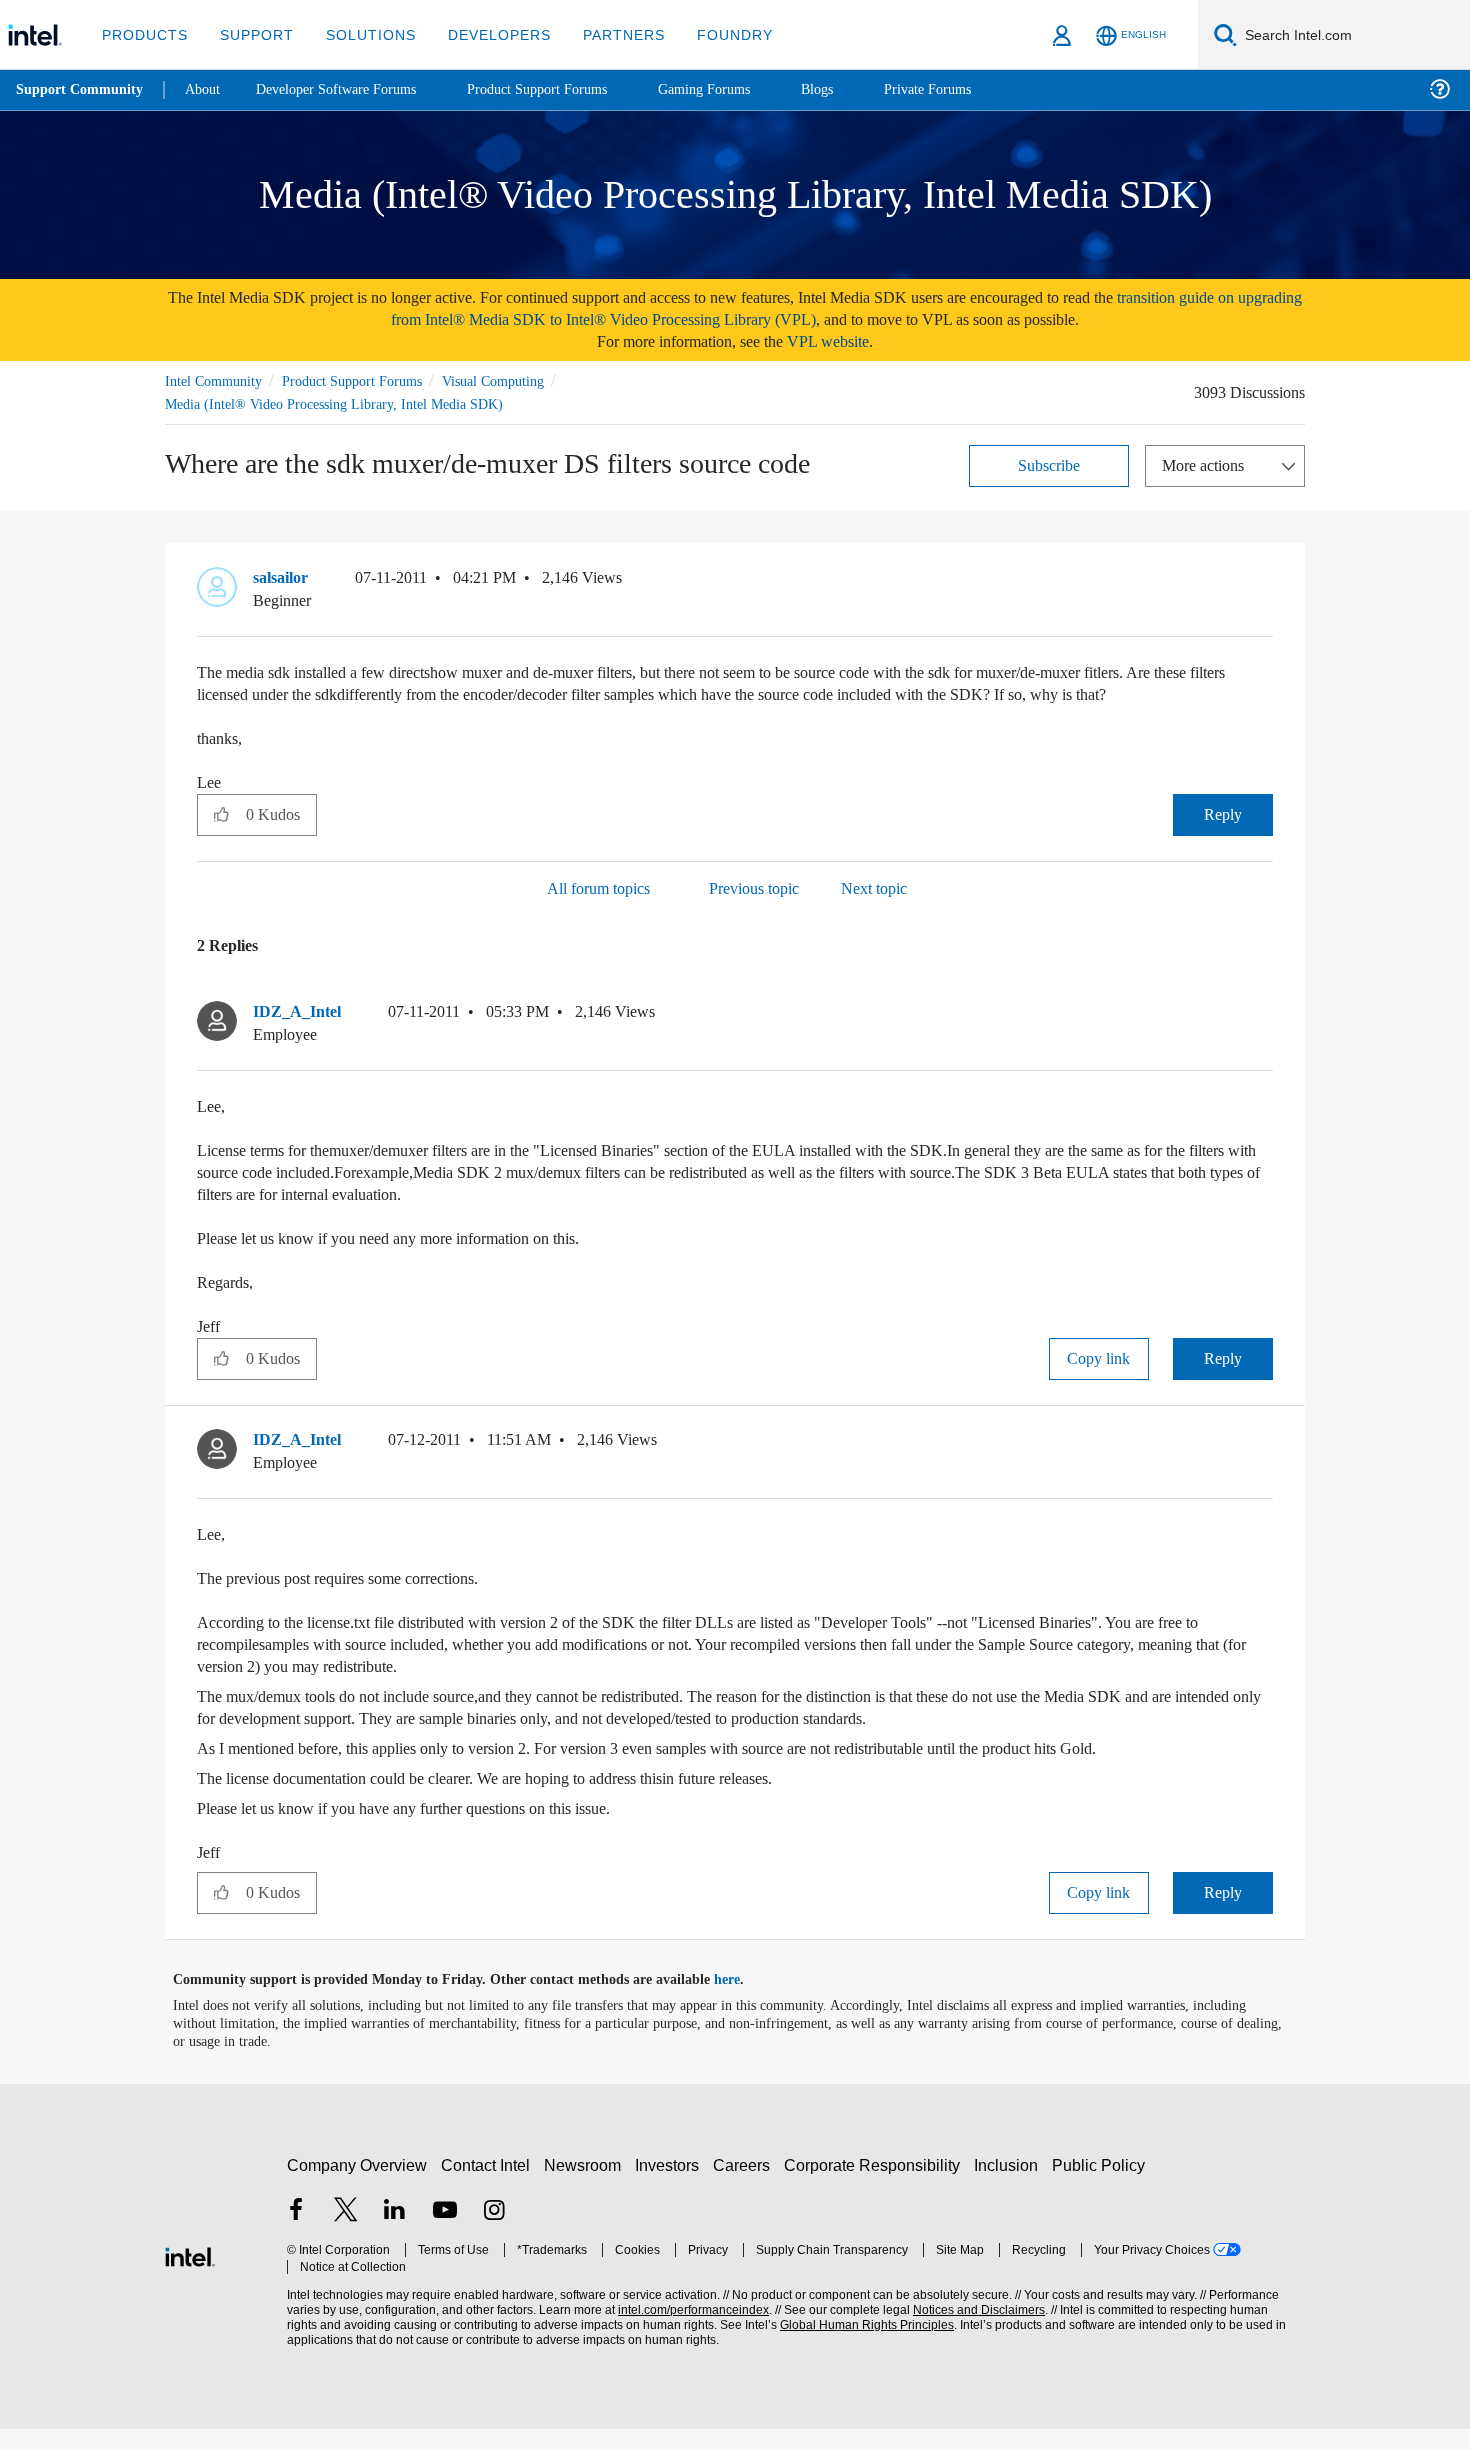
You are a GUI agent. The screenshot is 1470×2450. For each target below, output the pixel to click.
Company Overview (357, 2186)
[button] (1265, 582)
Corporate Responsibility (876, 2186)
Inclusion (1010, 2186)
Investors (671, 2186)
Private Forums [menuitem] (971, 89)
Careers (745, 2186)
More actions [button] (1208, 464)
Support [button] (251, 34)
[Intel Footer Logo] (190, 2275)
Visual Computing (522, 380)
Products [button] (143, 34)
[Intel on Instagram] (494, 2233)
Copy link (1099, 1379)
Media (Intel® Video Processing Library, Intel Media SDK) (338, 403)
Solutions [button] (361, 34)
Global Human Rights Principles (861, 2346)
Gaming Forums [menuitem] (740, 89)
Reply (1222, 835)
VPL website (842, 341)
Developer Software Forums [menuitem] (351, 89)
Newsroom (586, 2186)
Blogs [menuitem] (857, 89)
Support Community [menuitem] (81, 90)
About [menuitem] (208, 89)
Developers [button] (484, 34)
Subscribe (1049, 464)
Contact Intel (488, 2186)
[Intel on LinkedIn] (395, 2233)
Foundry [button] (711, 34)
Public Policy (1101, 2186)
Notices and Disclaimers (972, 2331)
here (744, 2001)
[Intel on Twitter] (346, 2233)
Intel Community (217, 380)
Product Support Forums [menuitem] (565, 89)
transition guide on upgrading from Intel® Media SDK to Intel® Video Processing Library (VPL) (799, 308)
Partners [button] (603, 34)
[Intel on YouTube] (445, 2233)
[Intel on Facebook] (296, 2233)
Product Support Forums (368, 380)
